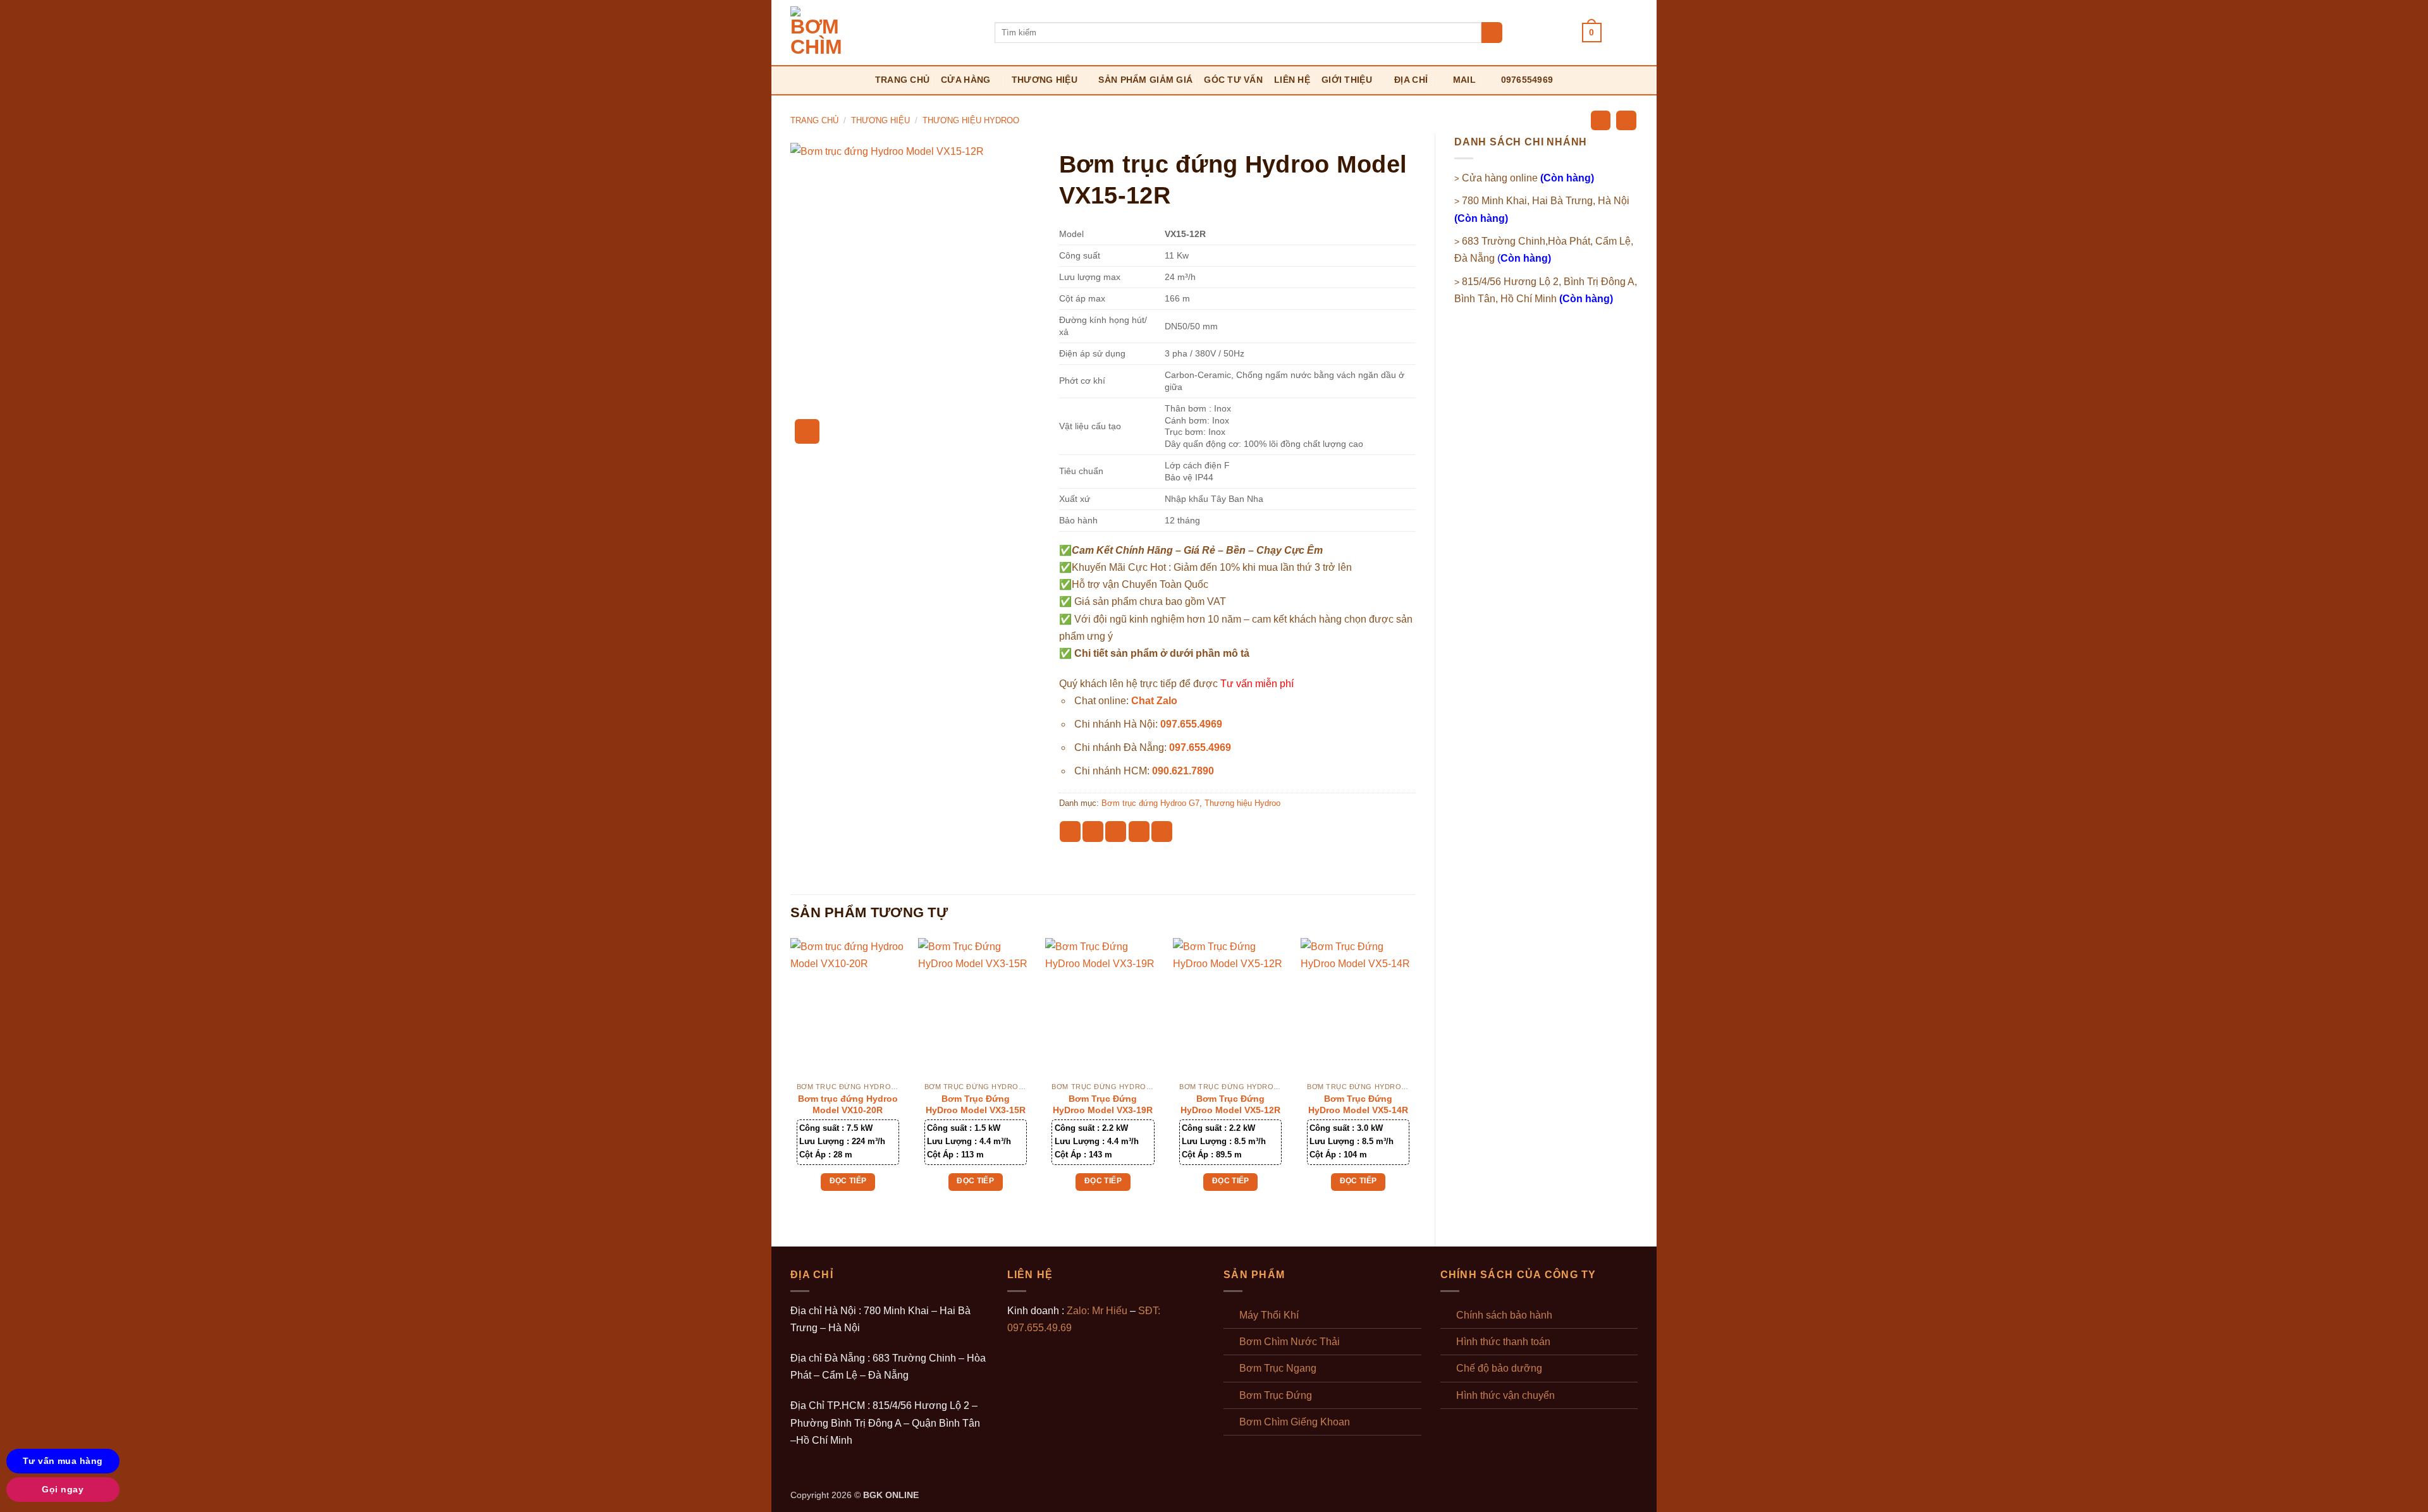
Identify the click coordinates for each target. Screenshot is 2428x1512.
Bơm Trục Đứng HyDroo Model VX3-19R (1103, 1104)
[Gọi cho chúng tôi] (1548, 32)
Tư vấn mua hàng (63, 1461)
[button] (1592, 33)
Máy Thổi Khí (1269, 1315)
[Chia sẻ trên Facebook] (1070, 832)
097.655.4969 (1191, 724)
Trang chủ (903, 80)
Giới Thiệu (1347, 80)
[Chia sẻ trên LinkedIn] (1162, 832)
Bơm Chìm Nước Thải (1290, 1342)
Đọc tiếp (848, 1181)
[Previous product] (1626, 120)
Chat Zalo (1154, 701)
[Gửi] (1492, 33)
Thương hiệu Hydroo (971, 120)
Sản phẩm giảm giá (1145, 80)
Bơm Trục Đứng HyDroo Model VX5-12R (1230, 1104)
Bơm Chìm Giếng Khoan (1295, 1422)
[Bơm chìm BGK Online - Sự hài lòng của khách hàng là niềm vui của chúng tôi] (883, 33)
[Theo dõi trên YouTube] (1565, 32)
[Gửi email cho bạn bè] (1116, 832)
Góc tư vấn (1233, 80)
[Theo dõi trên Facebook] (1515, 32)
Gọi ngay (63, 1489)
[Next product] (1601, 120)
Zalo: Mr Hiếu (1097, 1311)
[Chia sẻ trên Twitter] (1093, 832)
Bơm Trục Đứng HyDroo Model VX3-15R (976, 1104)
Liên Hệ (1292, 80)
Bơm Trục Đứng (1276, 1395)
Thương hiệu (1045, 80)
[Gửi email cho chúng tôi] (1531, 32)
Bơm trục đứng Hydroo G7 (1150, 803)
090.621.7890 (1183, 771)
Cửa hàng (966, 80)
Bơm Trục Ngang (1278, 1368)
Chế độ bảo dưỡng (1499, 1368)
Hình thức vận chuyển (1505, 1395)
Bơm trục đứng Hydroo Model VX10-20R (848, 1104)
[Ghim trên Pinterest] (1139, 832)
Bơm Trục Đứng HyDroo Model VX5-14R (1358, 1104)
